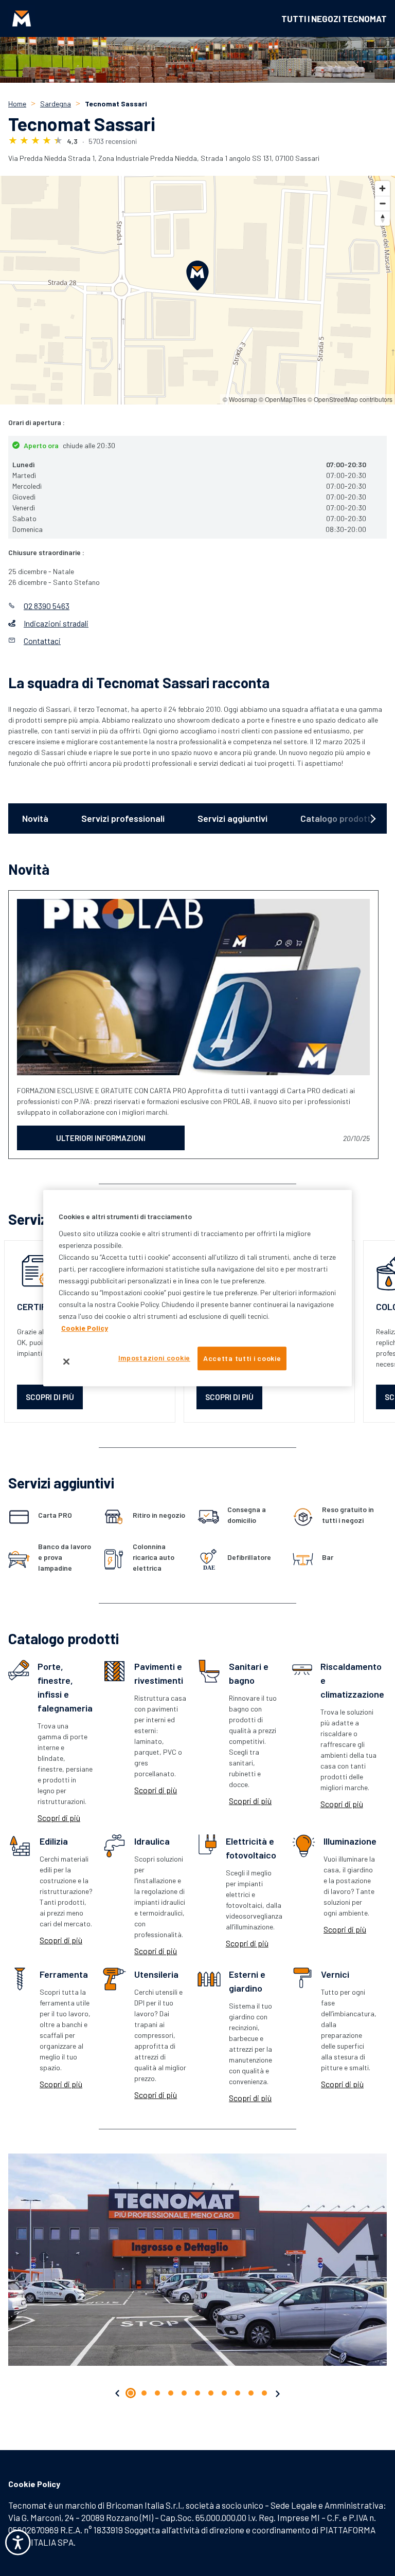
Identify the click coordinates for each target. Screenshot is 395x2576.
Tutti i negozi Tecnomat (334, 19)
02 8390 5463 (47, 606)
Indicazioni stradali (56, 623)
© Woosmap (240, 399)
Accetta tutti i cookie (242, 1358)
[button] (118, 2394)
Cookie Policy (34, 2484)
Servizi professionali (123, 818)
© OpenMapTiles (282, 399)
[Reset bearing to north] (382, 218)
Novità (35, 818)
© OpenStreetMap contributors (350, 399)
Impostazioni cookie (154, 1358)
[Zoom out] (382, 203)
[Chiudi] (66, 1361)
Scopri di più (59, 1818)
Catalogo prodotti (337, 818)
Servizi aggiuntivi (232, 818)
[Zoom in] (382, 188)
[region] (197, 1288)
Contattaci (42, 641)
